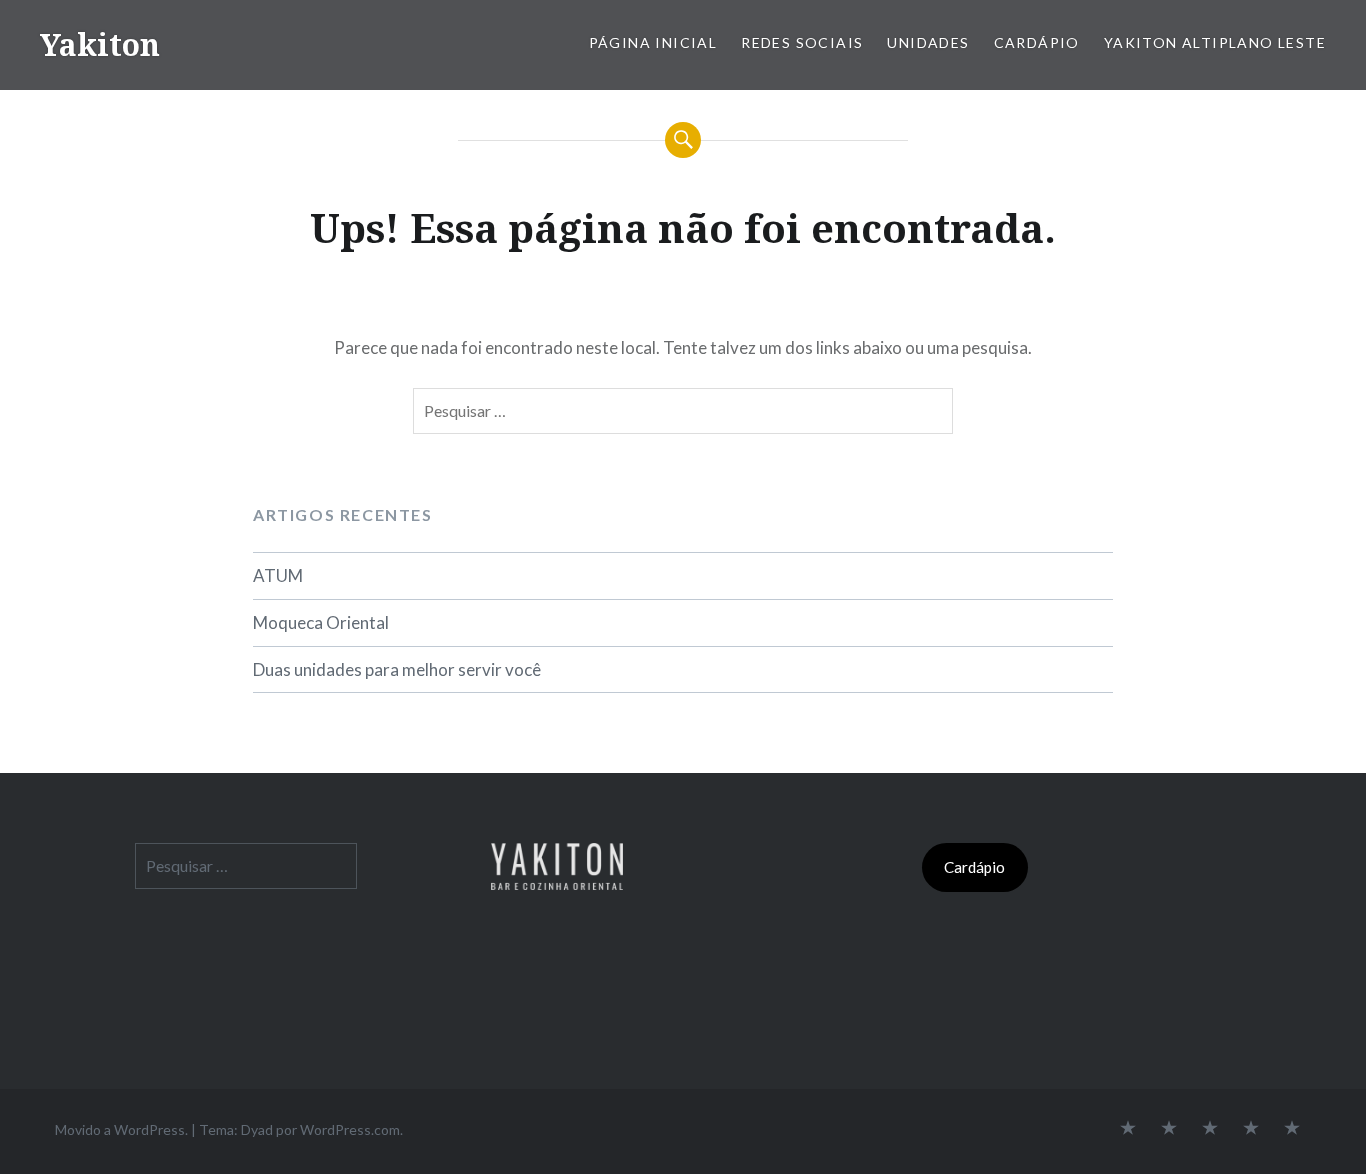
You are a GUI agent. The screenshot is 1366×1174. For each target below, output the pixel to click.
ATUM (278, 575)
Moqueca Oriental (321, 622)
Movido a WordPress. (121, 1129)
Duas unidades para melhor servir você (397, 669)
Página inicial (653, 42)
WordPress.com (350, 1129)
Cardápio (1037, 42)
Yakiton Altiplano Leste (1215, 42)
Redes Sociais (802, 42)
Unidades (928, 42)
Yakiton (100, 44)
